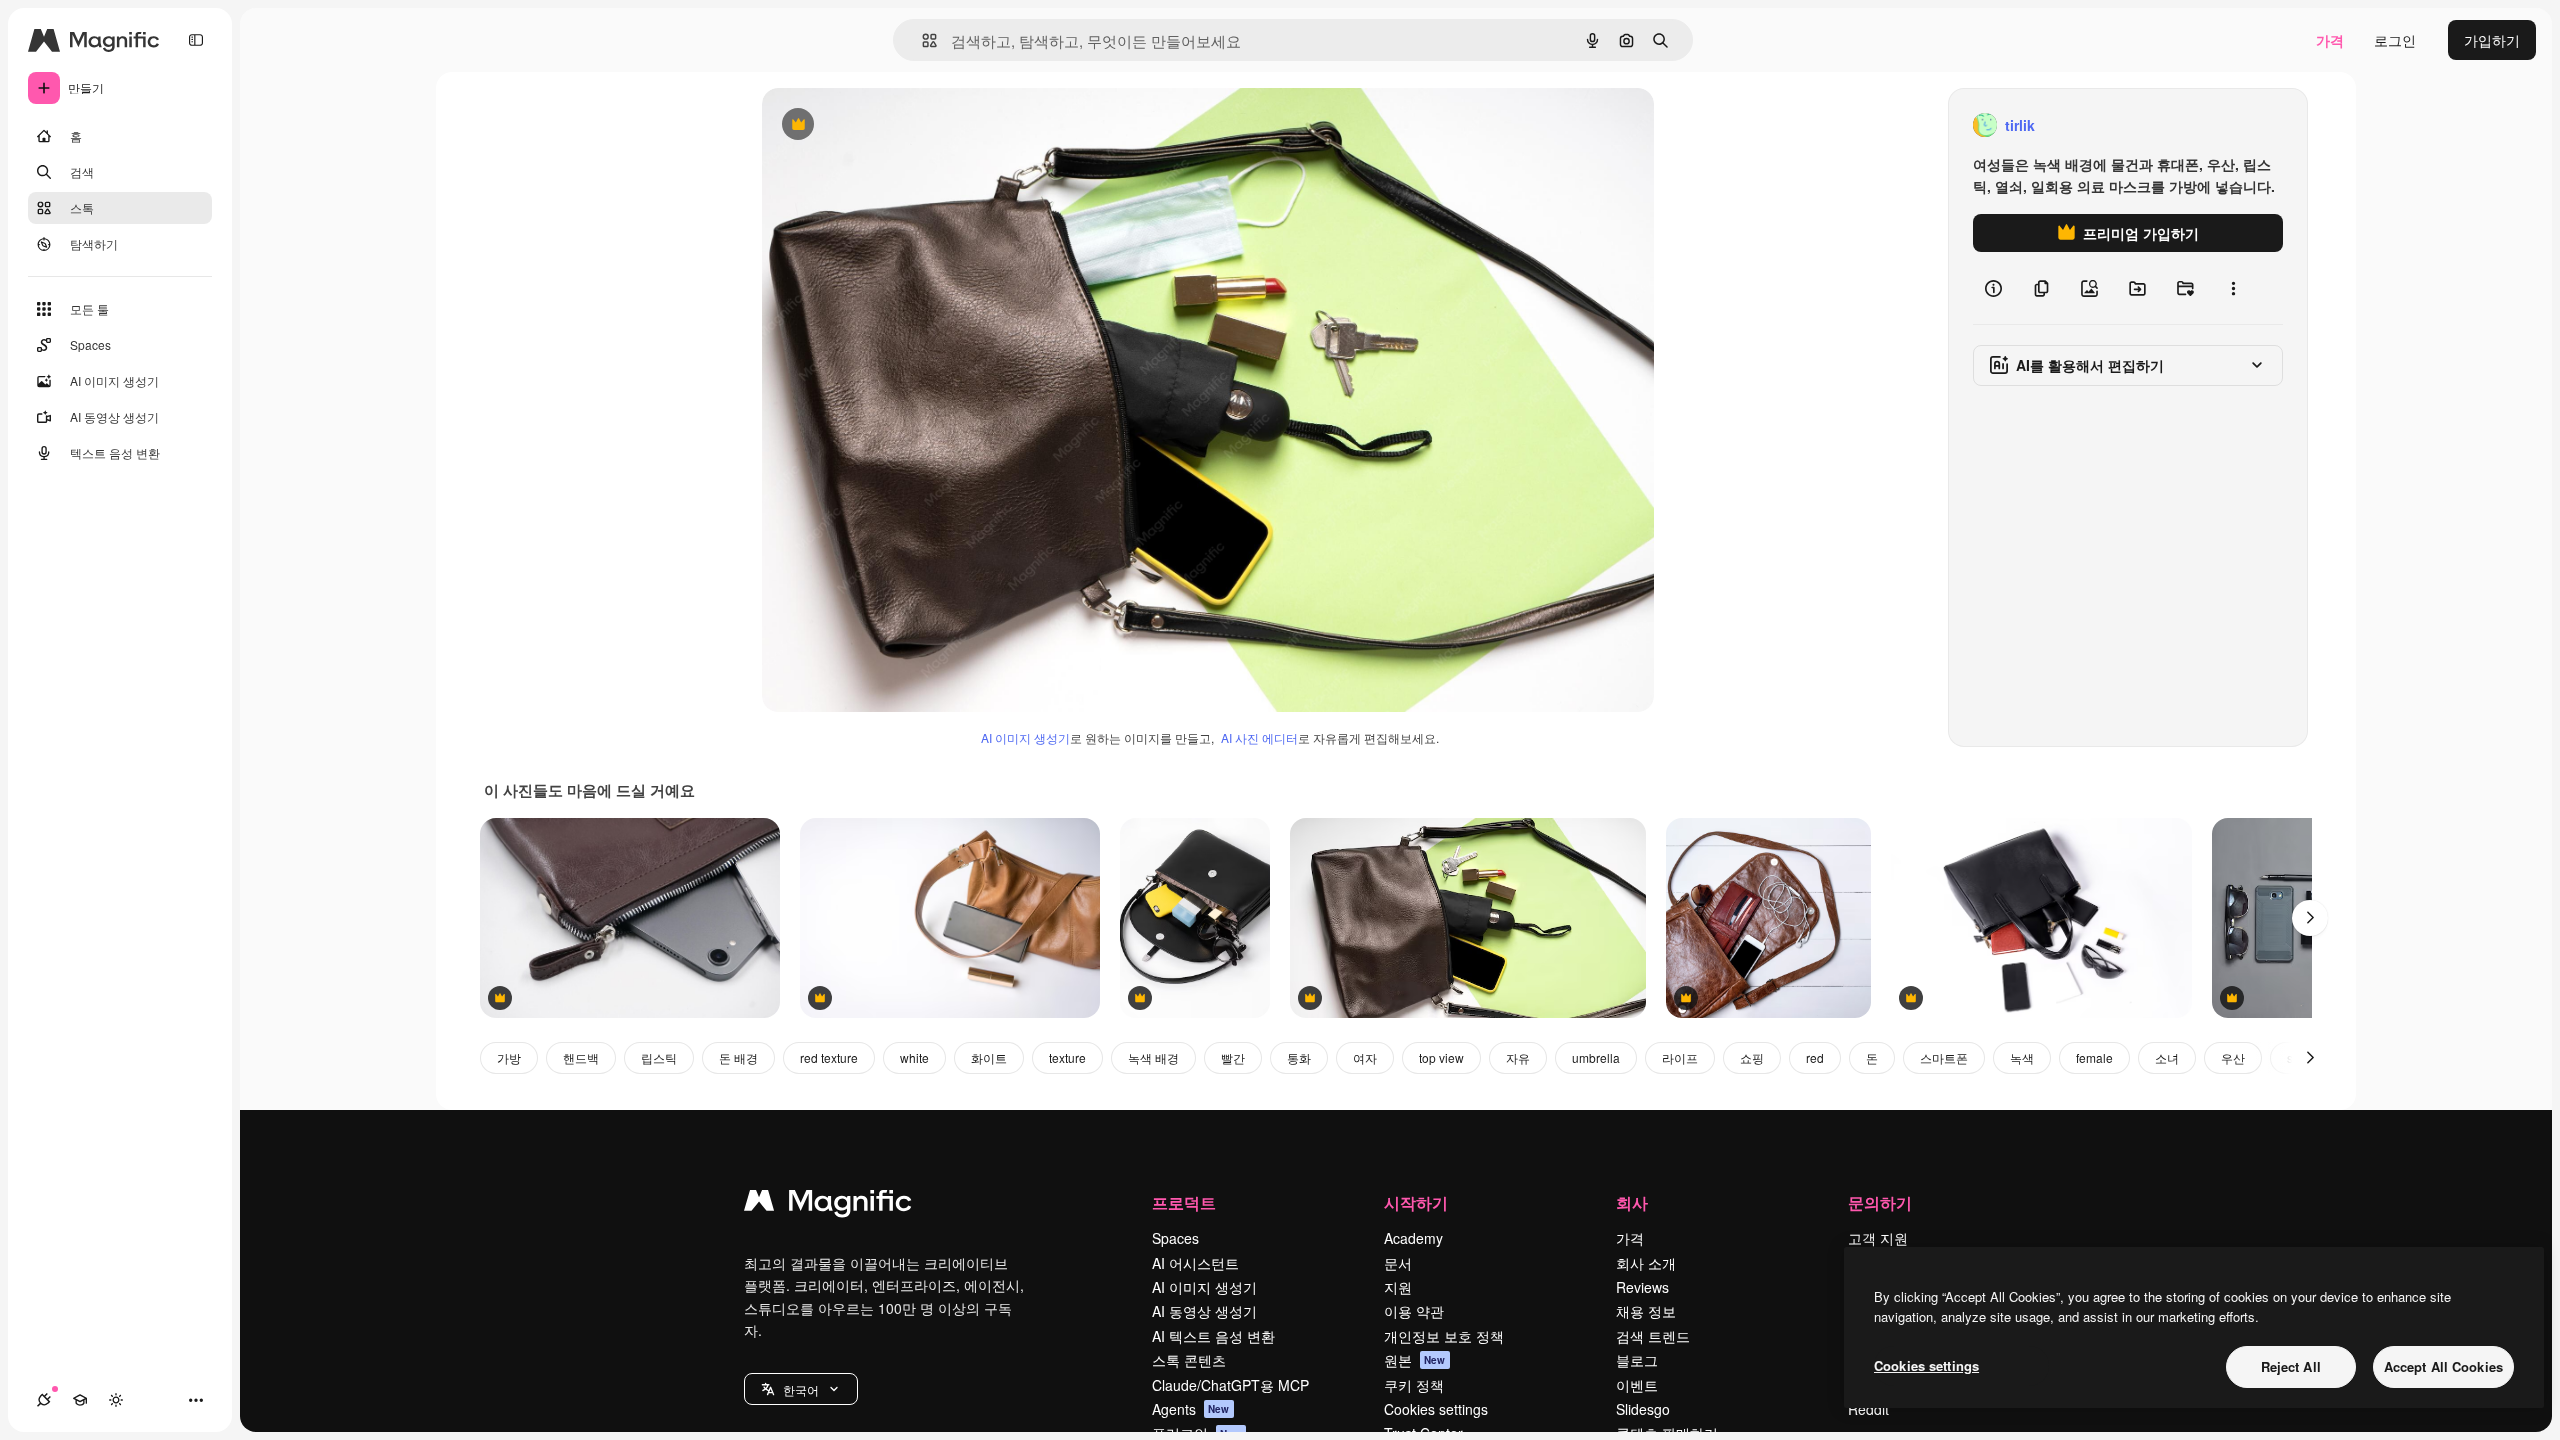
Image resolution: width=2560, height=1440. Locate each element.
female (2094, 1057)
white (914, 1057)
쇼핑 (1752, 1057)
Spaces (1175, 1238)
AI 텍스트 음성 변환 (1213, 1336)
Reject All (2291, 1366)
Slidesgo (1643, 1409)
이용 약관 (1414, 1311)
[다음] (2310, 918)
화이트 (989, 1057)
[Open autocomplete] (921, 40)
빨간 (1233, 1057)
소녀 (2167, 1057)
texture (1067, 1057)
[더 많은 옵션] (2233, 288)
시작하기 (1416, 1202)
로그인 (2395, 40)
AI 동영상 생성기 (1204, 1311)
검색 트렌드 (1653, 1336)
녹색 (2022, 1057)
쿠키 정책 (1414, 1385)
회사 (1632, 1202)
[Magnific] (828, 1205)
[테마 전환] (116, 1400)
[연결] (44, 1400)
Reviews (1642, 1287)
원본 (1415, 1360)
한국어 (801, 1389)
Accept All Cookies (2443, 1366)
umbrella (1596, 1057)
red (1815, 1057)
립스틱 (659, 1057)
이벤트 (1637, 1385)
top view (1441, 1057)
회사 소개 (1646, 1263)
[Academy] (80, 1400)
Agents (1191, 1409)
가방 (509, 1057)
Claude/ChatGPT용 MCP (1230, 1385)
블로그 (1637, 1360)
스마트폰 (1944, 1057)
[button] (801, 1389)
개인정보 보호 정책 (1444, 1336)
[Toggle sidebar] (196, 40)
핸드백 (581, 1057)
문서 (1398, 1263)
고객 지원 (1878, 1238)
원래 (877, 125)
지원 (1398, 1287)
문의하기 (1880, 1202)
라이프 (1680, 1057)
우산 (2233, 1057)
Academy (1413, 1238)
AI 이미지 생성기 (1025, 737)
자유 (1518, 1057)
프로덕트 (1184, 1202)
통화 (1299, 1057)
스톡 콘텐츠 (1189, 1360)
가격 (2330, 40)
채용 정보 (1646, 1311)
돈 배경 (738, 1057)
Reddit (1868, 1409)
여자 (1365, 1057)
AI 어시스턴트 (1195, 1263)
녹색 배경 (1153, 1057)
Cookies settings (1436, 1409)
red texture (829, 1057)
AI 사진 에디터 (1259, 737)
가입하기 (2492, 40)
